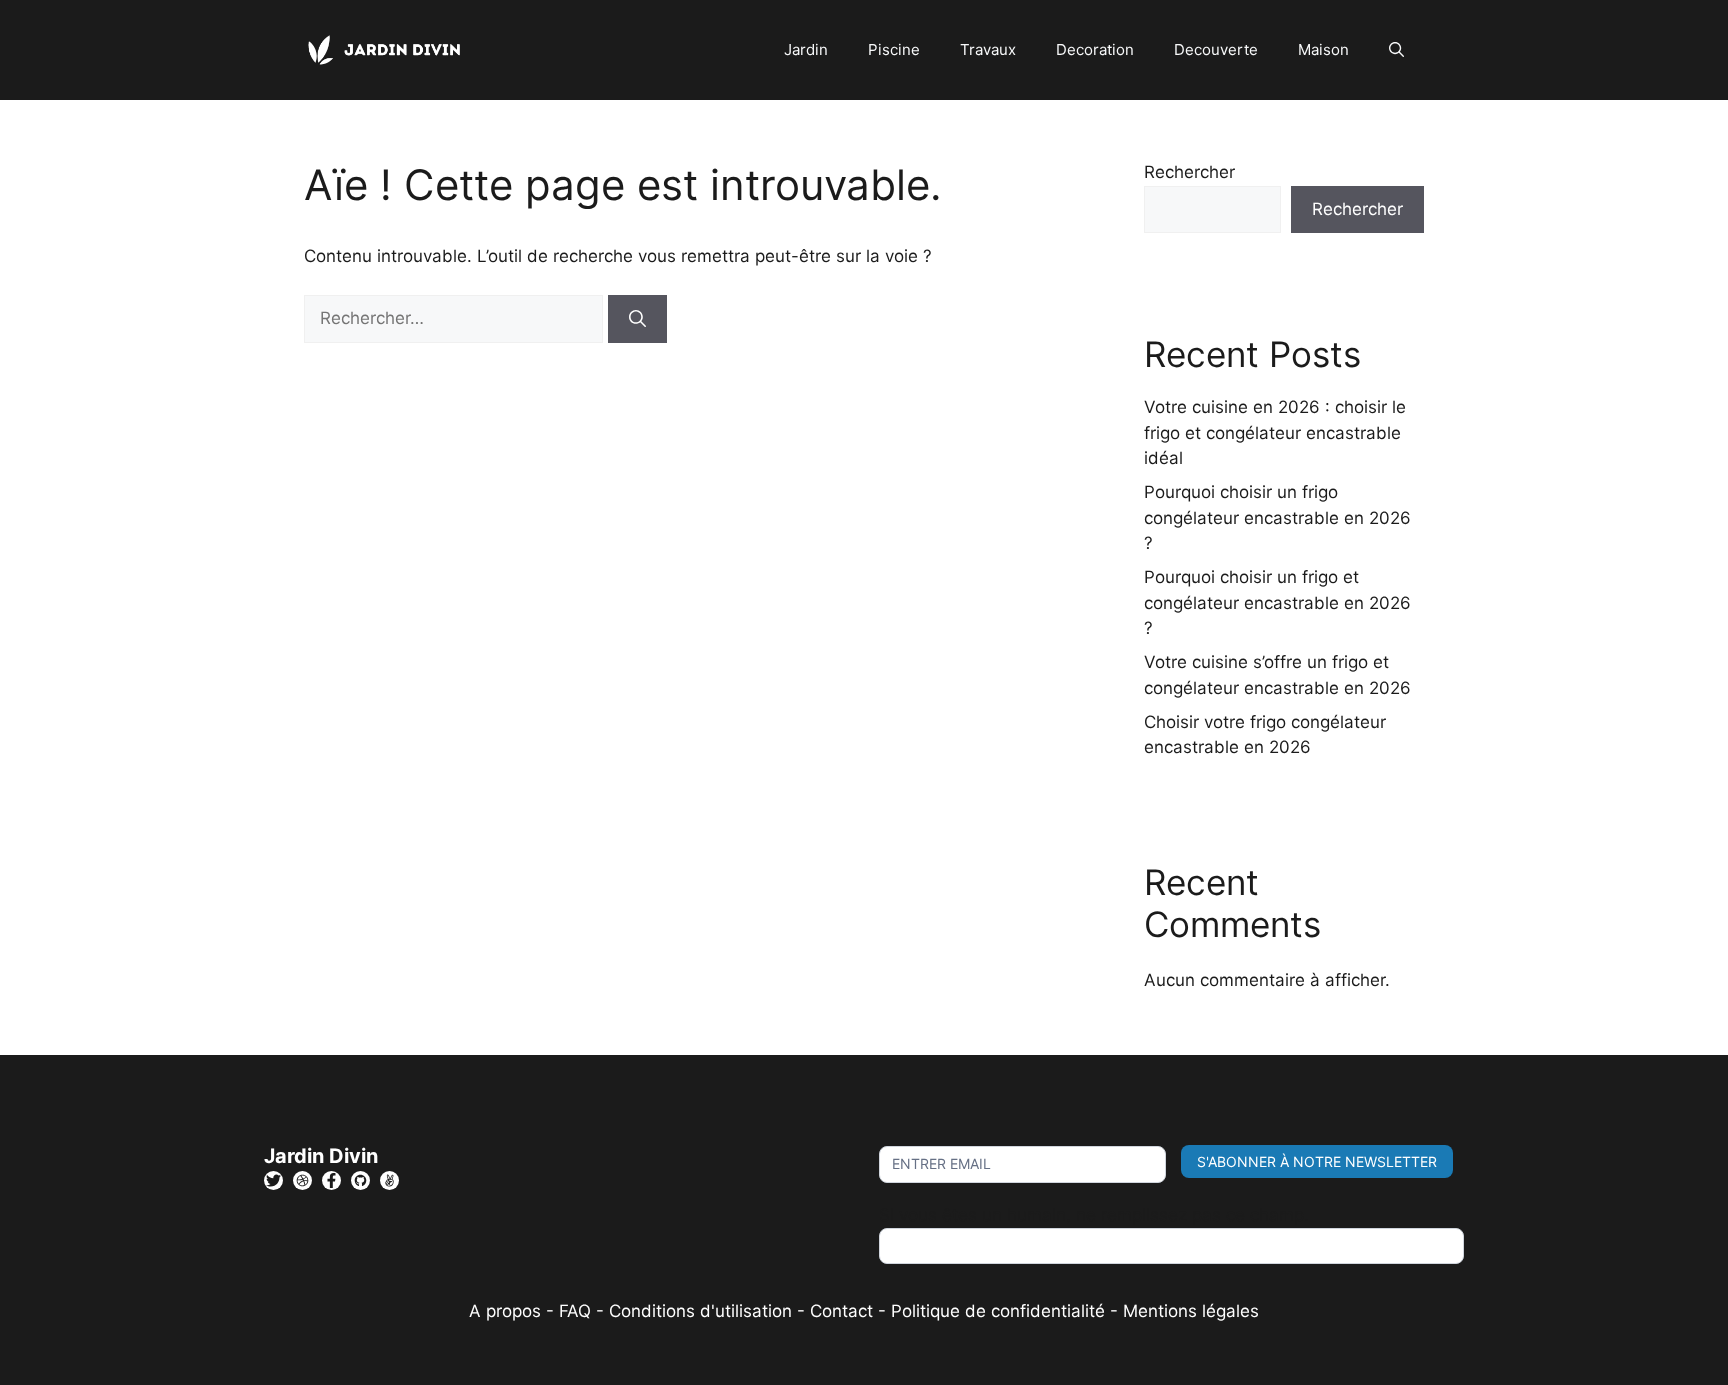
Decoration (1095, 49)
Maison (1323, 49)
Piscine (894, 49)
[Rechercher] (637, 319)
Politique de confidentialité (998, 1311)
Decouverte (1216, 49)
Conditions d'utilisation (700, 1311)
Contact (841, 1311)
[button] (1396, 50)
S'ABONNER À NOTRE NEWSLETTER (1317, 1161)
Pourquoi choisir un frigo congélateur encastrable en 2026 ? (1277, 517)
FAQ (577, 1311)
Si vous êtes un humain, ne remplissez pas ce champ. (1094, 1215)
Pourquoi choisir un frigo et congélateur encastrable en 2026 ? (1277, 602)
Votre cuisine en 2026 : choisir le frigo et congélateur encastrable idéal (1275, 432)
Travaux (988, 49)
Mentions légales (1191, 1311)
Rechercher (1189, 172)
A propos (505, 1311)
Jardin (806, 49)
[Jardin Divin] (389, 49)
